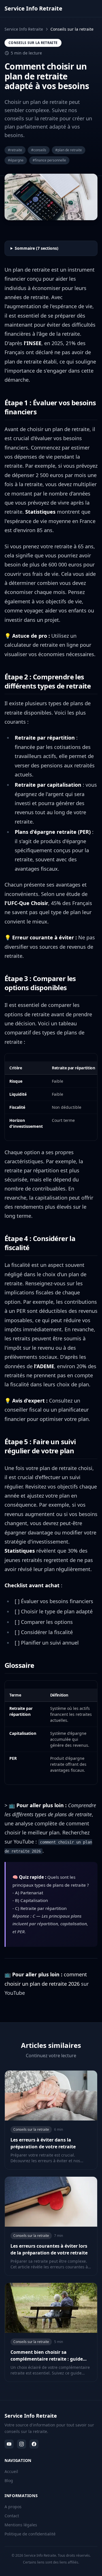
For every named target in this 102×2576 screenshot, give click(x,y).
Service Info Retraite (24, 29)
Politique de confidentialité (30, 2534)
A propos (13, 2507)
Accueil (11, 2471)
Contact (12, 2516)
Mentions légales (21, 2525)
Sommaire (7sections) (37, 248)
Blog (9, 2481)
